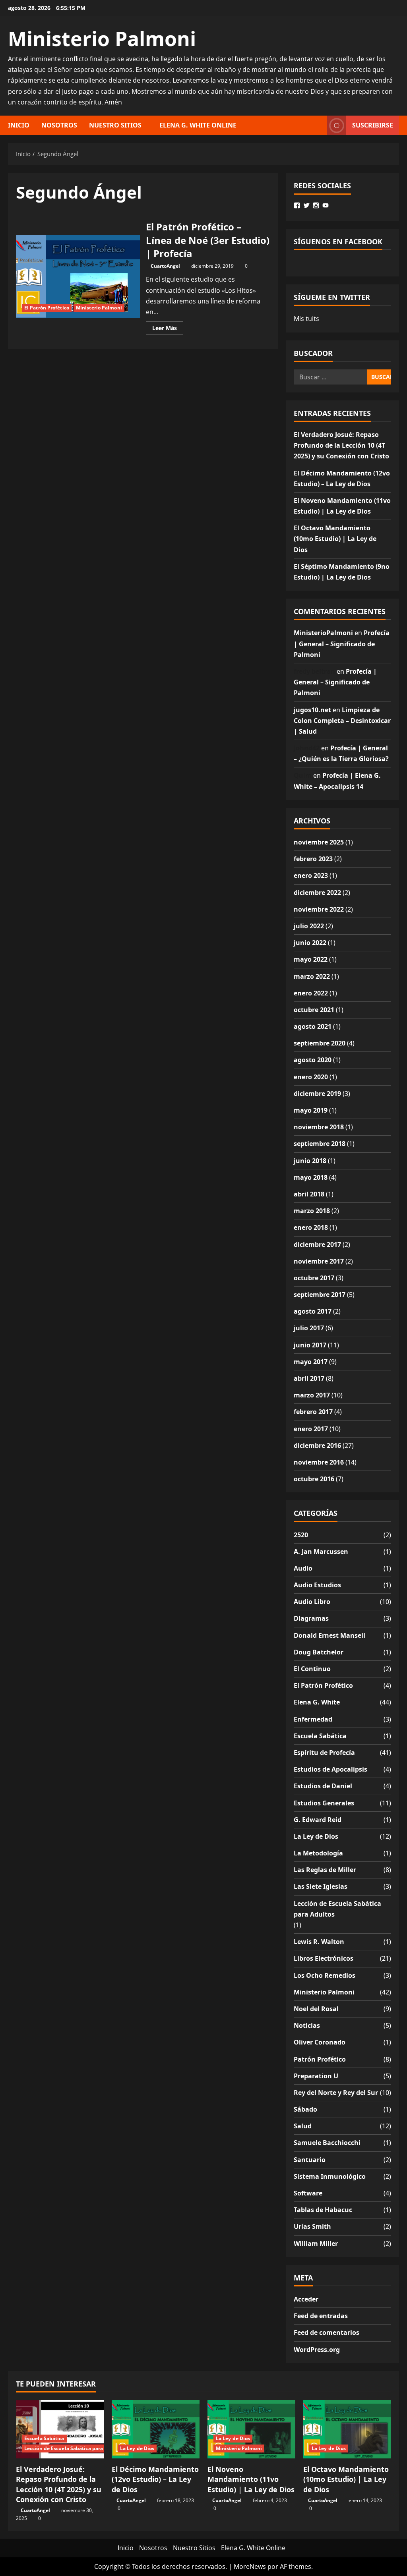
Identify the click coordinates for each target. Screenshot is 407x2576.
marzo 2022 (312, 976)
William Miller (316, 2244)
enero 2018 (311, 1227)
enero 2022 (311, 993)
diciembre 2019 (317, 1094)
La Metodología (318, 1853)
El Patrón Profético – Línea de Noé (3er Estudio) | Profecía (78, 276)
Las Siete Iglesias (321, 1886)
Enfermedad (313, 1719)
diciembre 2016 (317, 1445)
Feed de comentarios (327, 2333)
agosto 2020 (313, 1060)
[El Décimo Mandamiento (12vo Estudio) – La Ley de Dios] (156, 2429)
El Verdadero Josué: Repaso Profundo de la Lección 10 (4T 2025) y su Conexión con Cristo (341, 445)
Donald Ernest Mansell (329, 1635)
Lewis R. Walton (319, 1942)
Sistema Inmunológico (330, 2176)
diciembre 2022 (317, 893)
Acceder (306, 2299)
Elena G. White (317, 1702)
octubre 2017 (314, 1278)
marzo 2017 (312, 1395)
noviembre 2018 (319, 1127)
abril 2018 (309, 1194)
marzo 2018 (312, 1211)
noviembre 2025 (319, 842)
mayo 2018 (311, 1177)
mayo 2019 (311, 1110)
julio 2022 (309, 926)
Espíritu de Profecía (324, 1753)
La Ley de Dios (316, 1836)
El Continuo (312, 1669)
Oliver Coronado (320, 2042)
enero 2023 (311, 875)
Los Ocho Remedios (325, 1975)
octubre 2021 (314, 1010)
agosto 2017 (313, 1311)
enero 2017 (311, 1429)
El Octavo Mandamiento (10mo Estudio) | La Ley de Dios (335, 539)
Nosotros (59, 125)
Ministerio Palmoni (102, 39)
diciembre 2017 (317, 1245)
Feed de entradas (321, 2316)
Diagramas (311, 1618)
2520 (301, 1535)
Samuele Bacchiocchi (327, 2143)
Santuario (310, 2160)
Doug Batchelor (319, 1652)
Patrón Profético (320, 2059)
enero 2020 (311, 1077)
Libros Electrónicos (324, 1958)
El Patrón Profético (47, 308)
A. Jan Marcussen (321, 1552)
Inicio (19, 125)
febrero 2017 (313, 1412)
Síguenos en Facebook (338, 242)
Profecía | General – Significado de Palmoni (342, 644)
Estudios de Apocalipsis (330, 1769)
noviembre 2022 (319, 909)
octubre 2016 (314, 1479)
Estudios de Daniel (323, 1786)
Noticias (307, 2025)
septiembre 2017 (320, 1295)
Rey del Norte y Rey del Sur (336, 2093)
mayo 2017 (311, 1362)
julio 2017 (309, 1328)
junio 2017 (310, 1345)
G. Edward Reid (318, 1820)
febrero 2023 (313, 859)
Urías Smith (312, 2226)
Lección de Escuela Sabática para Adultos (337, 1909)
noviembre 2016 (319, 1462)
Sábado (305, 2109)
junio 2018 (310, 1161)
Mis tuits (306, 319)
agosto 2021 (313, 1026)
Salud (303, 2126)
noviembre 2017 (319, 1261)
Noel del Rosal (316, 2009)
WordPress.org (317, 2350)
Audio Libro (312, 1602)
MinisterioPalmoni (323, 633)
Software (308, 2193)
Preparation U (316, 2076)
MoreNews (250, 2566)
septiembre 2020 (320, 1043)
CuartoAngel (165, 266)
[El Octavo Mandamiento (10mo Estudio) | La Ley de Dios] (347, 2429)
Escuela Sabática (320, 1736)
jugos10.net (312, 710)
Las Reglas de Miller (325, 1870)
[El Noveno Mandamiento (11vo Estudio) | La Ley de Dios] (251, 2429)
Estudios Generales (324, 1803)
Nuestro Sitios (115, 125)
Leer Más (168, 329)
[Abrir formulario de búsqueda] (318, 125)
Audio (303, 1568)
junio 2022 (310, 943)
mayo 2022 (311, 959)
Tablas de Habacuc (323, 2210)
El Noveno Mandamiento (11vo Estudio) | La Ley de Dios (251, 2479)
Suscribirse (373, 125)
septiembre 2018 (320, 1144)
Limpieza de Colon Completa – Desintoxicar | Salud (342, 721)
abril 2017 (309, 1378)
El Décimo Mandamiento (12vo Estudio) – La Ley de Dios (155, 2479)
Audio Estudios (317, 1585)
